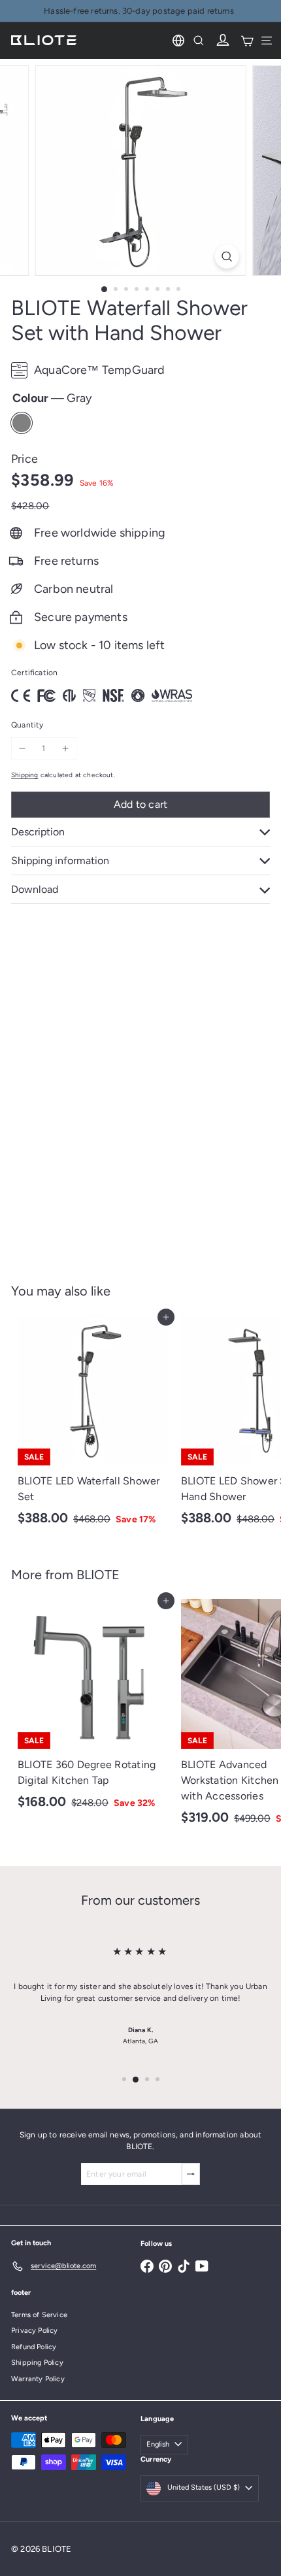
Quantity (27, 725)
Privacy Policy (35, 2331)
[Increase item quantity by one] (65, 748)
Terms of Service (39, 2315)
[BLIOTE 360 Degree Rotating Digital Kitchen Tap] (93, 1708)
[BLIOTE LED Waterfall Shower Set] (93, 1425)
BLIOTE (98, 1575)
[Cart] (247, 41)
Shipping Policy (37, 2363)
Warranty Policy (38, 2379)
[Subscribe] (191, 2174)
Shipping (25, 775)
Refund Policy (34, 2347)
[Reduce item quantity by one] (22, 748)
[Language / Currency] (178, 41)
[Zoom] (226, 257)
